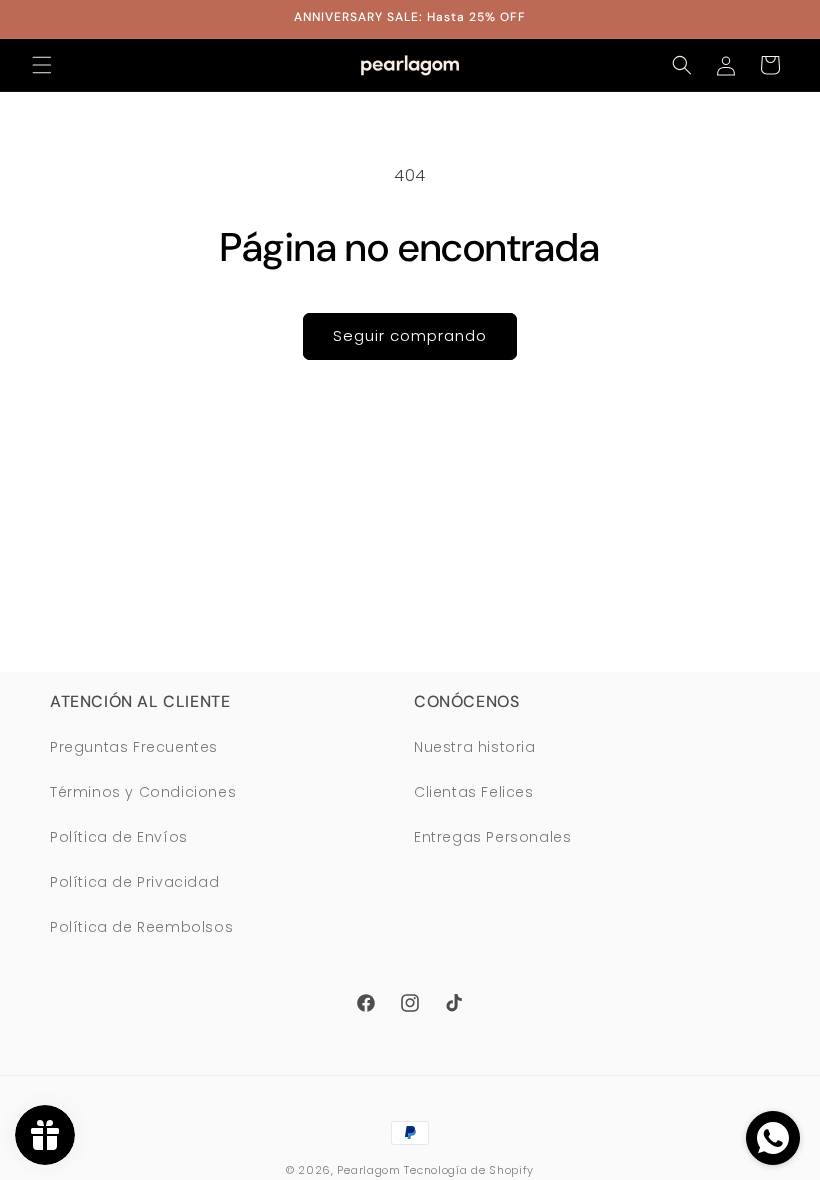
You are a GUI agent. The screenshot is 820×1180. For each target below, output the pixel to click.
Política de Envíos (119, 837)
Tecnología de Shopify (469, 1170)
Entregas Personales (492, 837)
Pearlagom (368, 1170)
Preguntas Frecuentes (134, 747)
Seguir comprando (410, 335)
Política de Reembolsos (141, 927)
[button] (42, 65)
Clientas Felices (474, 792)
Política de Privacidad (134, 882)
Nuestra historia (475, 747)
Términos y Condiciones (143, 792)
